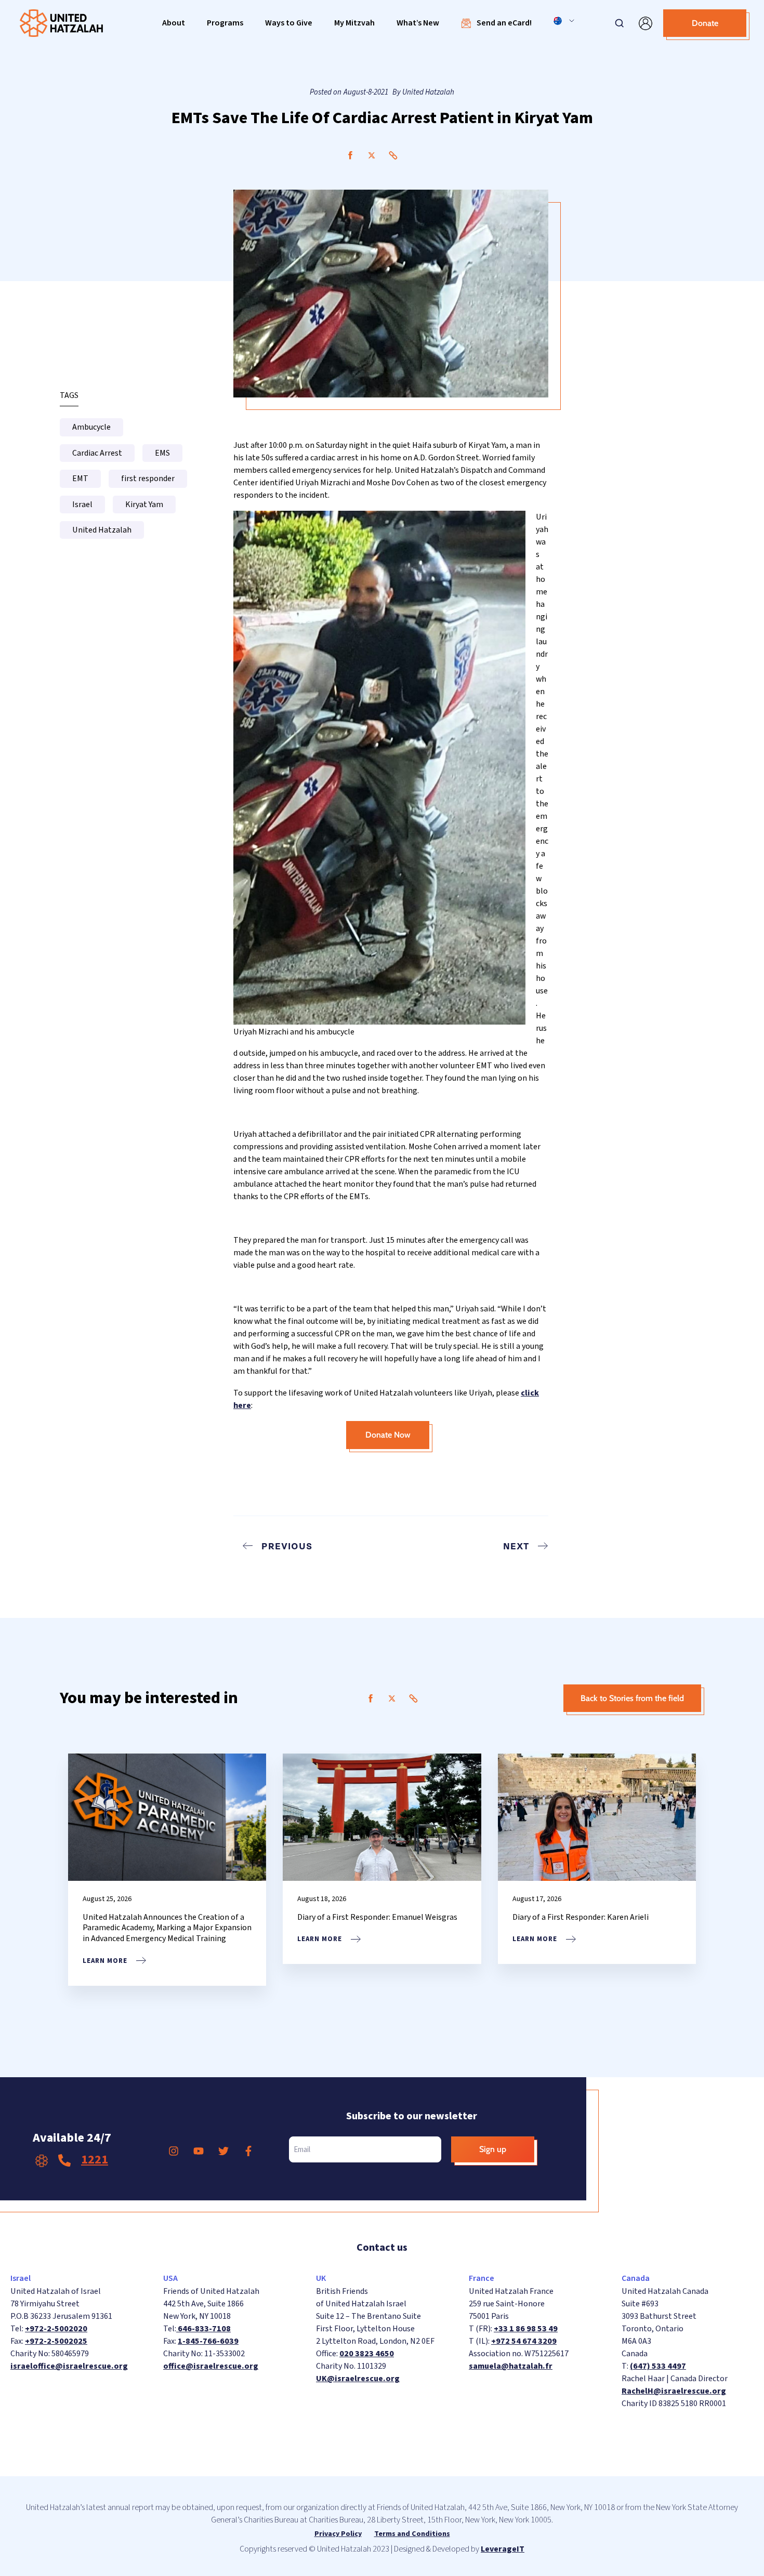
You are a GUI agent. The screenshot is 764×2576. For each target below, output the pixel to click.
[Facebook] (350, 155)
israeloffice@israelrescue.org (69, 2366)
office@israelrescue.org (211, 2366)
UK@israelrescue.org (358, 2379)
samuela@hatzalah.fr (511, 2366)
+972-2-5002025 (56, 2341)
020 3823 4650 (367, 2354)
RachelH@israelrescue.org (674, 2391)
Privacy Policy (338, 2534)
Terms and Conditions (412, 2534)
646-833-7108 (203, 2329)
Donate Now (388, 1435)
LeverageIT (503, 2549)
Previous (287, 1546)
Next (516, 1546)
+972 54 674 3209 (524, 2341)
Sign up (493, 2149)
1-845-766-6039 (208, 2341)
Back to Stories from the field (632, 1698)
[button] (174, 23)
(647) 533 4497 (658, 2366)
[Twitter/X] (372, 155)
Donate (705, 23)
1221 (95, 2160)
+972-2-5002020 (56, 2329)
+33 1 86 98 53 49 (526, 2329)
